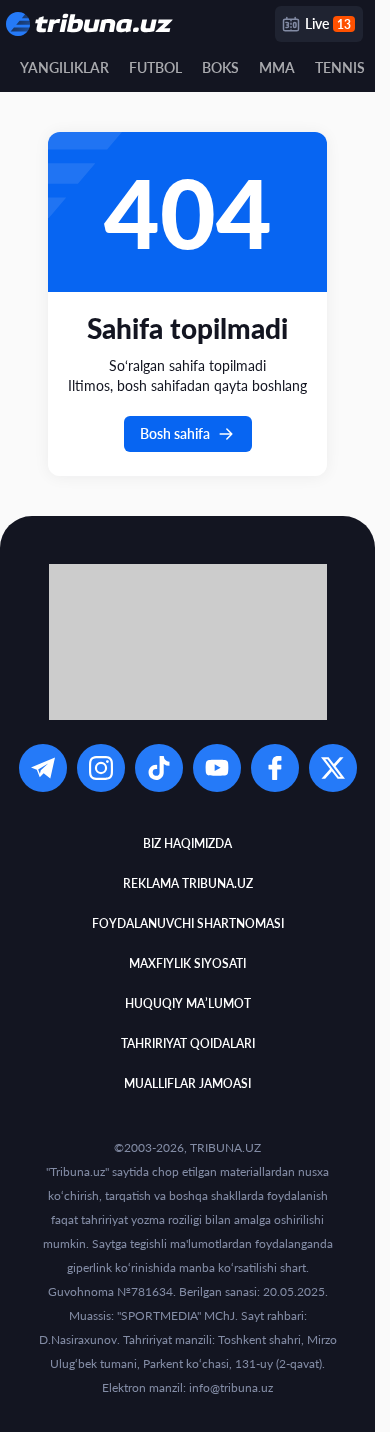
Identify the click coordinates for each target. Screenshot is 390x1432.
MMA (277, 67)
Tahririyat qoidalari (188, 1043)
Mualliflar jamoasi (187, 1083)
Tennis (340, 67)
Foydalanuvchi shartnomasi (188, 923)
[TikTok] (159, 768)
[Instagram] (101, 768)
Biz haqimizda (187, 843)
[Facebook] (275, 768)
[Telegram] (43, 768)
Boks (220, 67)
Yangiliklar (64, 67)
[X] (333, 768)
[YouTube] (217, 768)
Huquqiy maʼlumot (188, 1003)
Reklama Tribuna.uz (188, 883)
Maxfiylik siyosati (187, 963)
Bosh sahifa (175, 433)
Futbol (155, 67)
